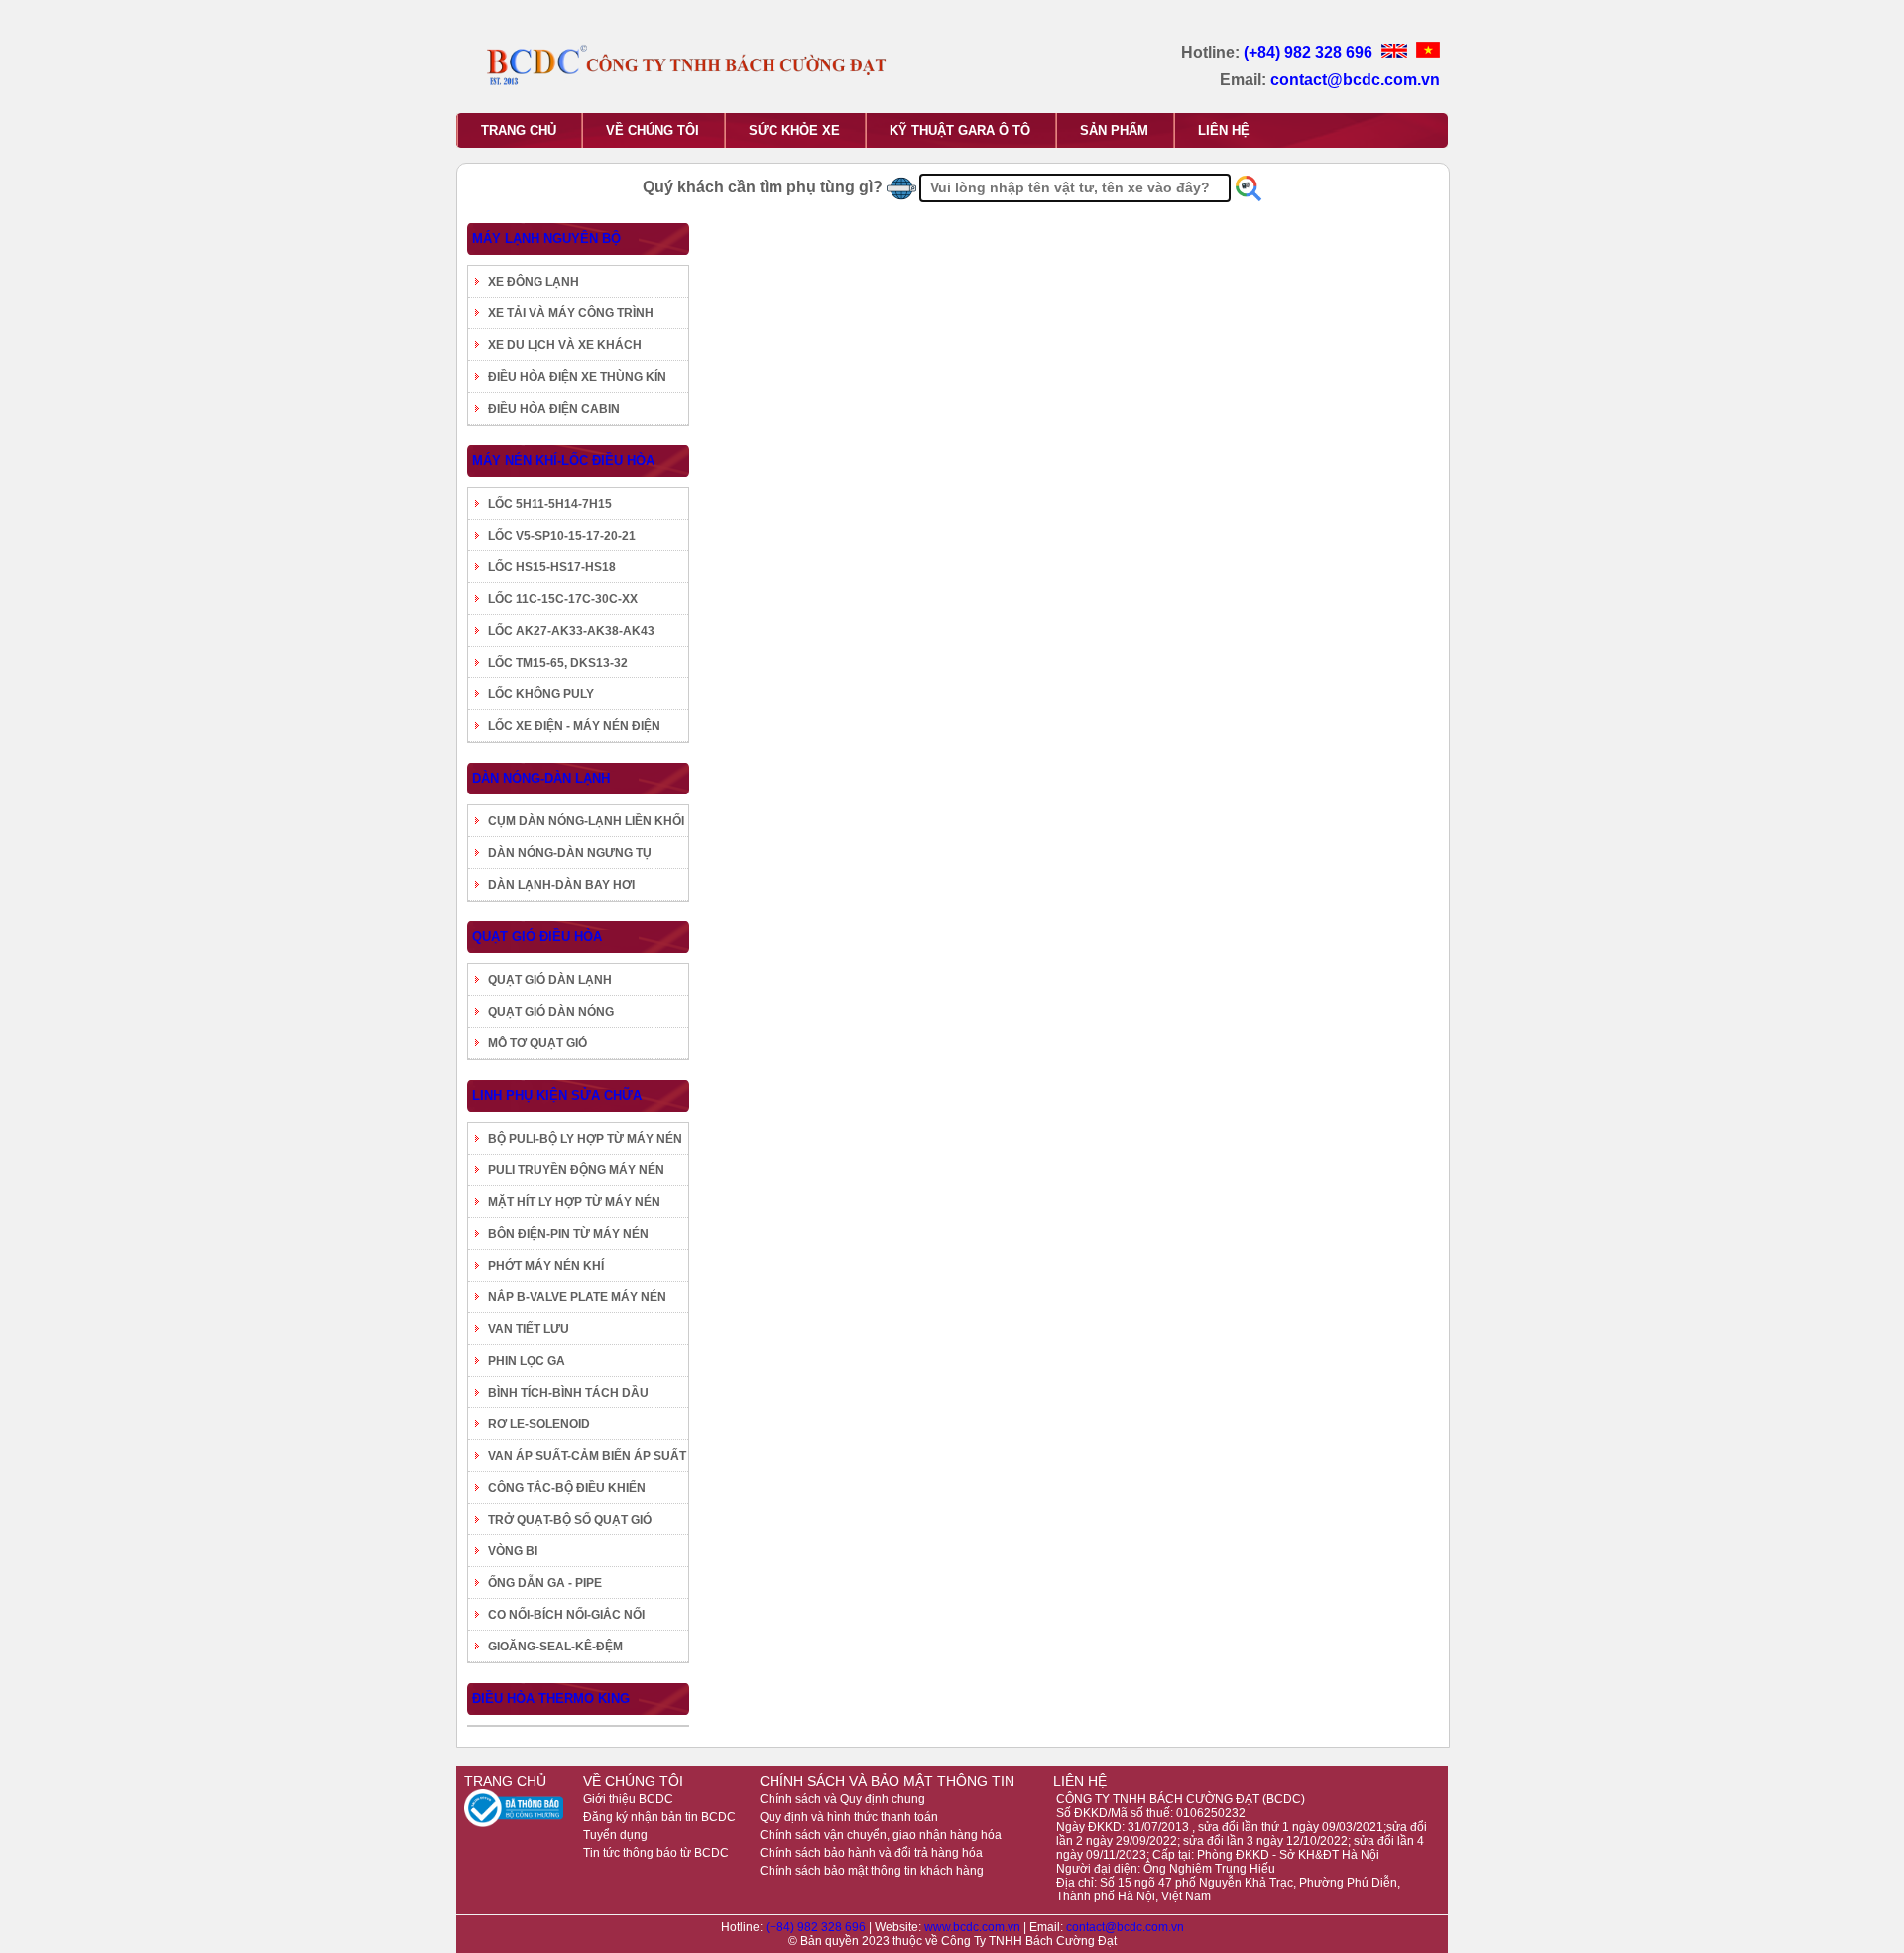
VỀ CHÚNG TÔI (653, 130)
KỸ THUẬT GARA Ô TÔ (960, 130)
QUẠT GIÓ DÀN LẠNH (550, 980)
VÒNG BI (513, 1551)
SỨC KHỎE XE (794, 130)
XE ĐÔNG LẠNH (534, 282)
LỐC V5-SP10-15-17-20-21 (562, 536)
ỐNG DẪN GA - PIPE (545, 1583)
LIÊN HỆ (1224, 130)
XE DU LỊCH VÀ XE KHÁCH (565, 345)
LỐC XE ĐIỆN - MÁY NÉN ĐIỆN (574, 726)
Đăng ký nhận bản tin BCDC (659, 1817)
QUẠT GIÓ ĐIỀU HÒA (537, 937)
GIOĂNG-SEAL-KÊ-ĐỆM (555, 1647)
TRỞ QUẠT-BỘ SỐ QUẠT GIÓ (570, 1520)
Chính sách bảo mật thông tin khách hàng (872, 1871)
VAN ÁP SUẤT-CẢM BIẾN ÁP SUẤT (587, 1456)
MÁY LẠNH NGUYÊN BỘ (546, 239)
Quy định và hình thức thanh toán (849, 1817)
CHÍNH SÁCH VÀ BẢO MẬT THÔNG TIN (887, 1781)
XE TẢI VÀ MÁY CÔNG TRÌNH (571, 313)
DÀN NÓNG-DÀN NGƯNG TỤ (570, 853)
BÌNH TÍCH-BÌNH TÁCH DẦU (568, 1393)
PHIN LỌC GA (527, 1361)
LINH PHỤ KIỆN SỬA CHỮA (557, 1096)
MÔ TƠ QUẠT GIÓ (537, 1043)
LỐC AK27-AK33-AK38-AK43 (571, 631)
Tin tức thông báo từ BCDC (656, 1853)
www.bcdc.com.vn (974, 1927)
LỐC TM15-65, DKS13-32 (558, 663)
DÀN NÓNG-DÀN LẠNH (541, 778)
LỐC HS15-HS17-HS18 (552, 567)
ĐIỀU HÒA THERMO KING (551, 1699)
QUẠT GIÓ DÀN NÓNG (551, 1012)
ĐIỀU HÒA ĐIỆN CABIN (554, 409)
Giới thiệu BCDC (628, 1799)
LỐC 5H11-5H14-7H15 (550, 504)
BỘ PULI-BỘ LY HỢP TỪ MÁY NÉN (585, 1139)
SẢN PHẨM (1114, 130)
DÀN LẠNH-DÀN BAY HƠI (561, 885)
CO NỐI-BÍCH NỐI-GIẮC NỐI (566, 1615)
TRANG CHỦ (519, 130)
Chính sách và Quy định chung (842, 1799)
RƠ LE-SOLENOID (539, 1424)
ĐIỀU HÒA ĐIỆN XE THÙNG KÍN (577, 377)
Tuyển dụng (615, 1835)
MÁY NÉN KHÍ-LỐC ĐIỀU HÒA (563, 461)
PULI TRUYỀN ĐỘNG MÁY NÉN (576, 1170)
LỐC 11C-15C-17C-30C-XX (563, 599)
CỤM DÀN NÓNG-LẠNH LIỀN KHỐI (586, 821)
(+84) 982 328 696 (1310, 52)
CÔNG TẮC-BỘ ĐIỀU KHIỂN (567, 1488)
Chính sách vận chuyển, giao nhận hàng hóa (881, 1835)
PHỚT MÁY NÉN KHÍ (546, 1266)
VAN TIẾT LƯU (529, 1329)
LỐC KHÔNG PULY (541, 694)
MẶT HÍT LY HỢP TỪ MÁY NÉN (574, 1202)
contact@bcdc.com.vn (1355, 80)
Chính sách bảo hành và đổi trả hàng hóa (871, 1853)
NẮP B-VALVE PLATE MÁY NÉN (577, 1297)
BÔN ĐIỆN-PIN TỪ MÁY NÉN (568, 1234)
